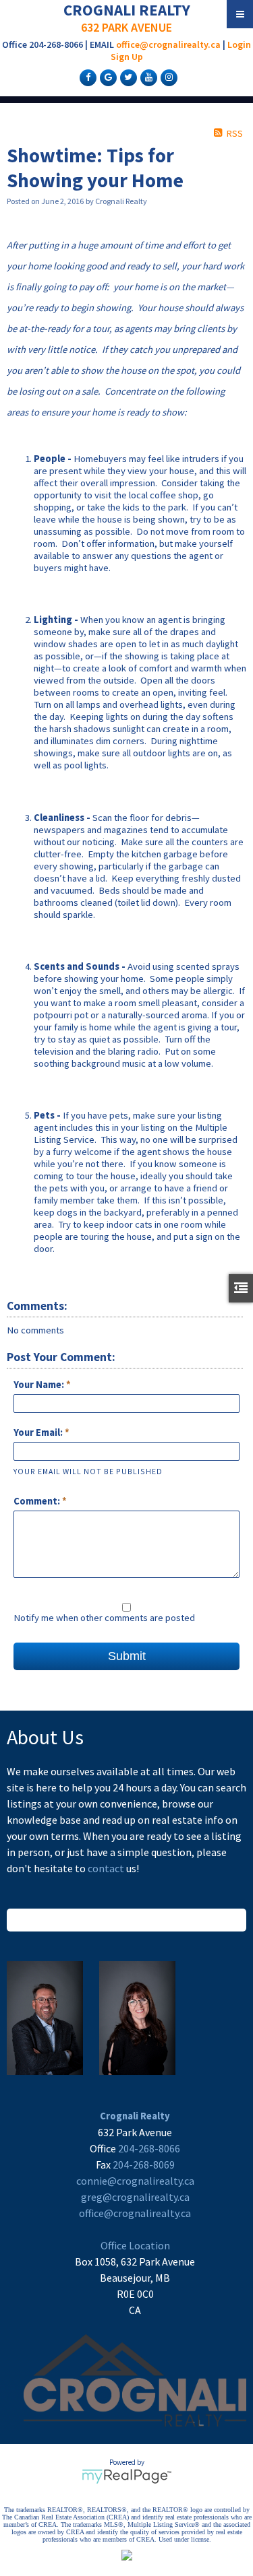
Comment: (38, 1501)
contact (107, 1868)
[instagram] (167, 77)
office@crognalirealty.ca (168, 44)
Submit (127, 1656)
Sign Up (127, 57)
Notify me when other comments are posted (104, 1618)
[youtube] (147, 77)
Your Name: (40, 1385)
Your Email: (39, 1432)
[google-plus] (107, 77)
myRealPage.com (126, 2476)
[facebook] (86, 77)
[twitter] (127, 77)
